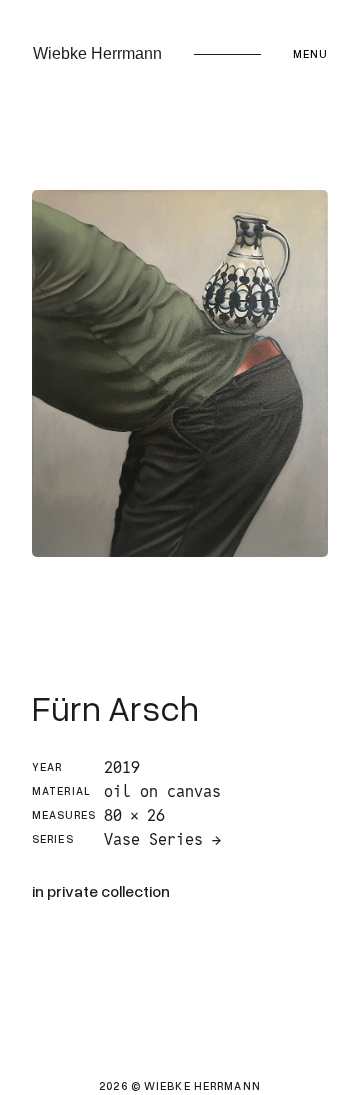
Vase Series (153, 839)
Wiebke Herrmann (97, 53)
